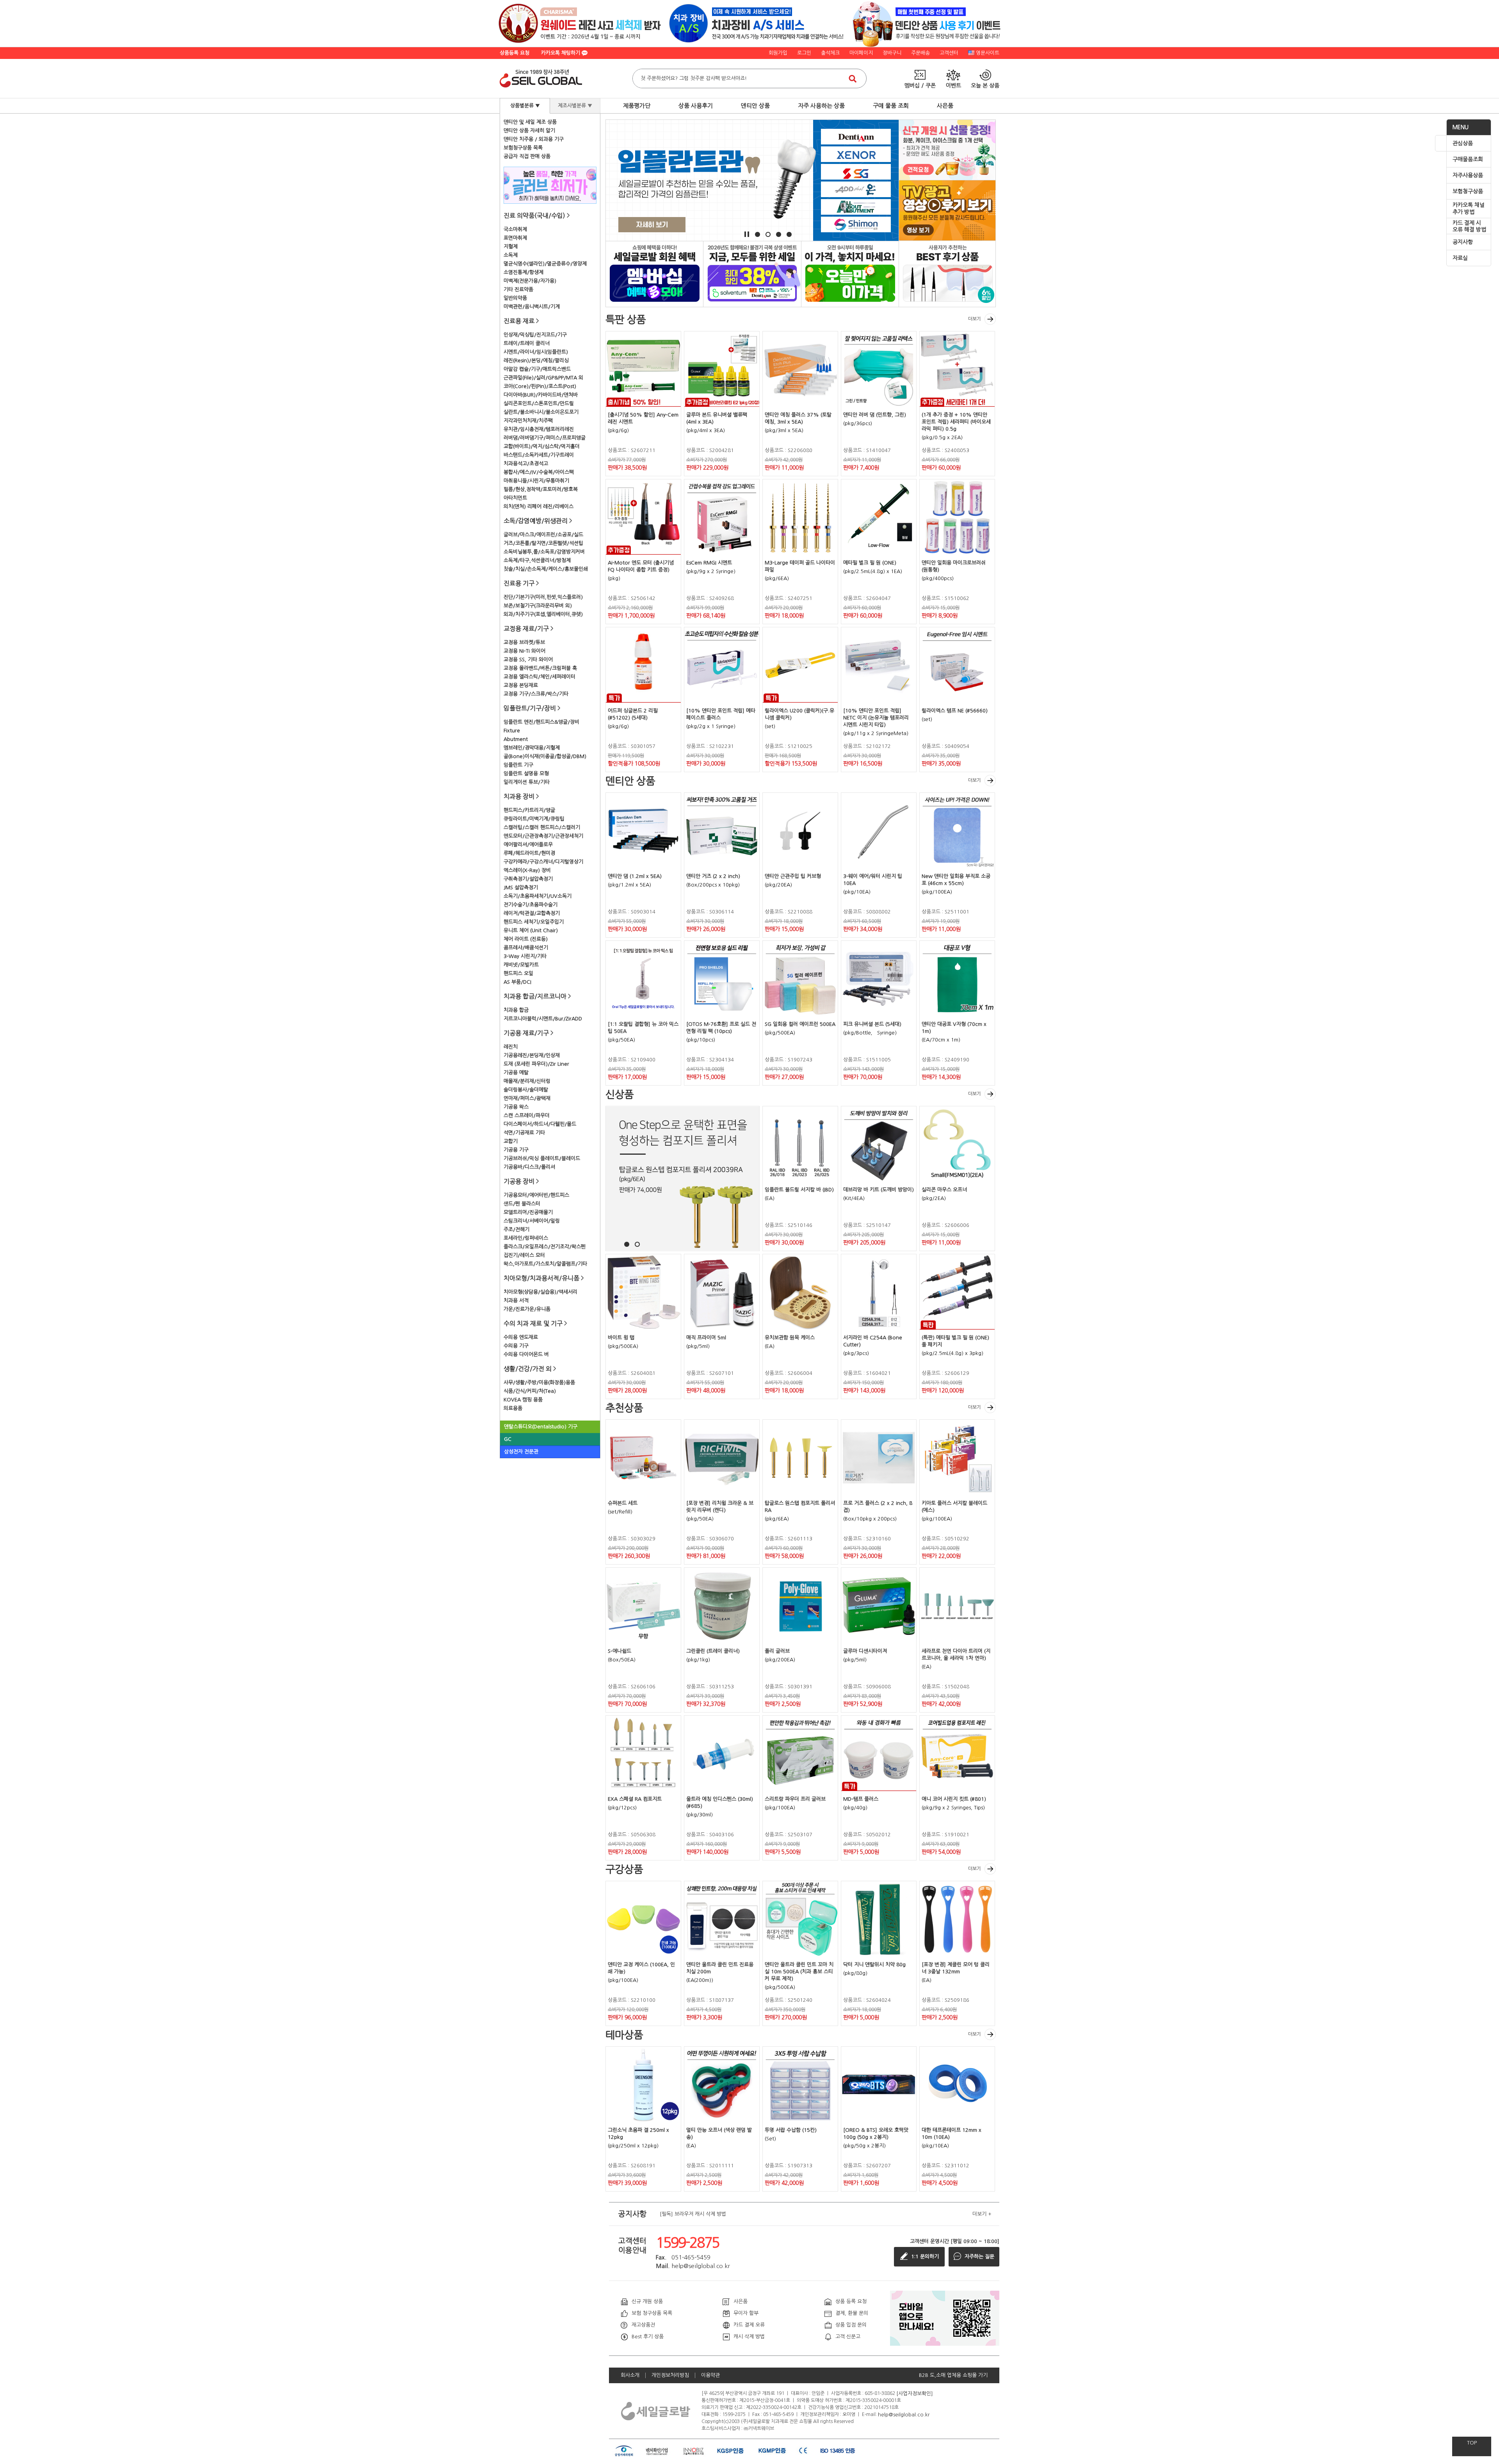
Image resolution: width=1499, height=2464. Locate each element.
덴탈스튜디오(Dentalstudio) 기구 (541, 1427)
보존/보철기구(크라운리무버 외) (538, 606)
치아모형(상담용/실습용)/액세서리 (540, 1292)
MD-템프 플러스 (861, 1799)
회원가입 (778, 53)
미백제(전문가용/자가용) (530, 281)
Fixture (512, 731)
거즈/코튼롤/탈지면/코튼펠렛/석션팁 (543, 543)
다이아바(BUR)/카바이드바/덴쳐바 (541, 395)
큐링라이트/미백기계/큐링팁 (534, 819)
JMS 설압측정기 (521, 888)
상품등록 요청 (515, 53)
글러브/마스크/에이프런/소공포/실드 (543, 535)
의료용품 (513, 1408)
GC (508, 1439)
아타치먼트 (515, 498)
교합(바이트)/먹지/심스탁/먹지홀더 (542, 446)
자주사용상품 (1468, 175)
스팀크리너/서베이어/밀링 (532, 1221)
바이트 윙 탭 (621, 1338)
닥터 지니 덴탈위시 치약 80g (874, 1965)
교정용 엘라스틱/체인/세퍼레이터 (539, 677)
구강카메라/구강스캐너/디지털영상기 (543, 862)
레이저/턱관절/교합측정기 (532, 913)
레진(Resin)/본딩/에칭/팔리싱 (536, 361)
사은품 (945, 106)
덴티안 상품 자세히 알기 (529, 131)
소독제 (511, 255)
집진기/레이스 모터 (524, 1255)
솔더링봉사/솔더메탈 (526, 1090)
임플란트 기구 (518, 765)
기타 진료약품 (518, 289)
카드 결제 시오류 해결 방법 (1469, 226)
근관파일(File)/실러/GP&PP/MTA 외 (543, 378)
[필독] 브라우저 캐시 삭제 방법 (693, 2214)
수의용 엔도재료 (521, 1337)
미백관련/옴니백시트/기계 (532, 307)
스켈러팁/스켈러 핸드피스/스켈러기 (542, 827)
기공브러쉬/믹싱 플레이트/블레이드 (542, 1158)
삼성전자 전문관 (521, 1452)
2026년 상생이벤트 (752, 273)
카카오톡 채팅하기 (561, 53)
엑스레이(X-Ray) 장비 (527, 870)
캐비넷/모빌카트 (521, 965)
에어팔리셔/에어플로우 (528, 845)
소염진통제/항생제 (523, 272)
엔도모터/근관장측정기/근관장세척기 (543, 836)
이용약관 (710, 2375)
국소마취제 (515, 229)
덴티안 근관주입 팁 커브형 (793, 876)
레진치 (511, 1047)
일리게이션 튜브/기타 (527, 782)
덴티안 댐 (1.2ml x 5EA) (635, 876)
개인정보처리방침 (670, 2375)
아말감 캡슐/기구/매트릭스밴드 (537, 369)
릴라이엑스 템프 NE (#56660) (955, 711)
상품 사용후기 (696, 106)
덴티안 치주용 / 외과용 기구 (534, 139)
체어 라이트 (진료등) (526, 939)
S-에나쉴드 (620, 1651)
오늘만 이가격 (850, 273)
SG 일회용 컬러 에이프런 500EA (800, 1024)
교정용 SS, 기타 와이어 (528, 660)
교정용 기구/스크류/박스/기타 (536, 694)
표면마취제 (515, 238)
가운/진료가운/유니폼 (527, 1309)
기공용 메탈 (516, 1073)
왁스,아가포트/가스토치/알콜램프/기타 (545, 1264)
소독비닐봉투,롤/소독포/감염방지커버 (544, 552)
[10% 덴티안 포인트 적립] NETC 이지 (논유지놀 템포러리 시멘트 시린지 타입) (876, 718)
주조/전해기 (516, 1229)
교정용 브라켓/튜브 (524, 642)
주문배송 (920, 53)
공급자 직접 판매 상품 (527, 156)
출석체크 (830, 53)
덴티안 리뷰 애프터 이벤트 (947, 273)
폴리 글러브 (777, 1651)
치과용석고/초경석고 (526, 464)
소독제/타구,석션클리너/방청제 (537, 560)
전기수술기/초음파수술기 (531, 905)
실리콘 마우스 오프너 (944, 1190)
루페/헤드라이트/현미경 (529, 853)
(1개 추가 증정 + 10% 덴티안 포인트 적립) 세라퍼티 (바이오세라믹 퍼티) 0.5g (956, 422)
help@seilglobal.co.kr (904, 2414)
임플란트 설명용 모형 (526, 774)
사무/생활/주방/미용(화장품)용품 (539, 1382)
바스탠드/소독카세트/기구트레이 (539, 455)
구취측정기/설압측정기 (528, 879)
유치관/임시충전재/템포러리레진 (539, 429)
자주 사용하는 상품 (821, 106)
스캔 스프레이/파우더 (527, 1115)
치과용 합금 (516, 1010)
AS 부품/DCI (517, 982)
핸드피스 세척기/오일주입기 (534, 922)
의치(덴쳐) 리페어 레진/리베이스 (539, 507)
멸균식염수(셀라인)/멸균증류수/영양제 (545, 264)
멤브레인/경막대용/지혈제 (532, 748)
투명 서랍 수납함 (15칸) (791, 2130)
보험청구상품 (1468, 191)
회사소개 (630, 2375)
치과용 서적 (516, 1301)
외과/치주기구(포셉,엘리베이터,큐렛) (543, 614)
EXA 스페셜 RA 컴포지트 (635, 1799)
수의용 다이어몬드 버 (526, 1354)
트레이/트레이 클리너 (527, 343)
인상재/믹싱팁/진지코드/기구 (535, 335)
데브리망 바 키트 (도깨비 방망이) (879, 1190)
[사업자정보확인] (915, 2393)
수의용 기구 (516, 1346)
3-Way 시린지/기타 (525, 956)
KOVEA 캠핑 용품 (523, 1400)
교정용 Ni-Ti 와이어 (524, 651)
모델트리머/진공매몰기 (528, 1212)
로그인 (804, 53)
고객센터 (949, 53)
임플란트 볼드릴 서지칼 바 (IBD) (799, 1190)
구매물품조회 (1468, 159)
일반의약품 (515, 298)
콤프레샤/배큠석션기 (526, 948)
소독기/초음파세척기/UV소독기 (538, 896)
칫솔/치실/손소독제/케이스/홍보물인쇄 (546, 569)
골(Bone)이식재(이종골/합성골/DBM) (545, 756)
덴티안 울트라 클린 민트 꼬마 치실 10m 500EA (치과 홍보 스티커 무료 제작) (799, 1972)
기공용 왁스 (516, 1107)
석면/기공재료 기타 (524, 1133)
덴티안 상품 (755, 106)
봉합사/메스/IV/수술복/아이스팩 (539, 472)
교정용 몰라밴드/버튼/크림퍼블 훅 (540, 668)
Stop (747, 234)
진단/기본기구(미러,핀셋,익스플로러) (543, 597)
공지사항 (1463, 242)
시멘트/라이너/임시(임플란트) (536, 352)
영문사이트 (988, 53)
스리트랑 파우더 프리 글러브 (795, 1799)
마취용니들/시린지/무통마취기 (536, 481)
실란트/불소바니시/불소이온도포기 (541, 412)
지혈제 (511, 247)
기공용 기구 (516, 1150)
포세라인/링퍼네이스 (526, 1238)
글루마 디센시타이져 (865, 1651)
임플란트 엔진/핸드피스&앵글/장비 (541, 722)
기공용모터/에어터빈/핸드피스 (536, 1195)
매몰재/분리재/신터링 (527, 1081)
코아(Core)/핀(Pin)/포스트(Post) (540, 386)
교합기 (511, 1141)
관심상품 (1463, 143)
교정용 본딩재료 (521, 685)
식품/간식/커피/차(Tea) (530, 1391)
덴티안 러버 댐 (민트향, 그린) (875, 415)
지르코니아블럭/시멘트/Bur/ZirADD (543, 1019)
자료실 (1460, 258)
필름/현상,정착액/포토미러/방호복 (541, 489)
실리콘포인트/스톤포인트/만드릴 (539, 403)
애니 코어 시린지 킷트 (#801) (954, 1799)
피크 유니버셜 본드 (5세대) (872, 1024)
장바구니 (892, 53)
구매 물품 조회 (891, 106)
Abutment (516, 739)
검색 (853, 78)
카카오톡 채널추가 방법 (1469, 208)
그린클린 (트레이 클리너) (713, 1651)
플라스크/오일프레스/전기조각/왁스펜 (545, 1247)
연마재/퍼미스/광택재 (527, 1098)
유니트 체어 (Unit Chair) (531, 930)
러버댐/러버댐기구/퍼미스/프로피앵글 (545, 438)
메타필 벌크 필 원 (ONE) (870, 563)
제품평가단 (637, 106)
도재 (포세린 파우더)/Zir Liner (536, 1064)
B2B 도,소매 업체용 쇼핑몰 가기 (953, 2375)
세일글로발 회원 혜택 (654, 273)
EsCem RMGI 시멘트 (709, 563)
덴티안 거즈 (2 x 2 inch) (713, 876)
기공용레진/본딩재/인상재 (532, 1055)
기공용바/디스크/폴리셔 (529, 1167)
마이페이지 (861, 53)
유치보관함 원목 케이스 (790, 1338)
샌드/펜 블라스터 (522, 1204)
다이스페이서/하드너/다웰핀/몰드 (540, 1124)
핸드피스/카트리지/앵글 (529, 810)
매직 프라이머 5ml (706, 1338)
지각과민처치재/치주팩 (528, 421)
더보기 (975, 319)
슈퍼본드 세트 (623, 1503)
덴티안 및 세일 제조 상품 (530, 122)
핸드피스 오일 (518, 973)
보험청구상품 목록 (523, 148)
